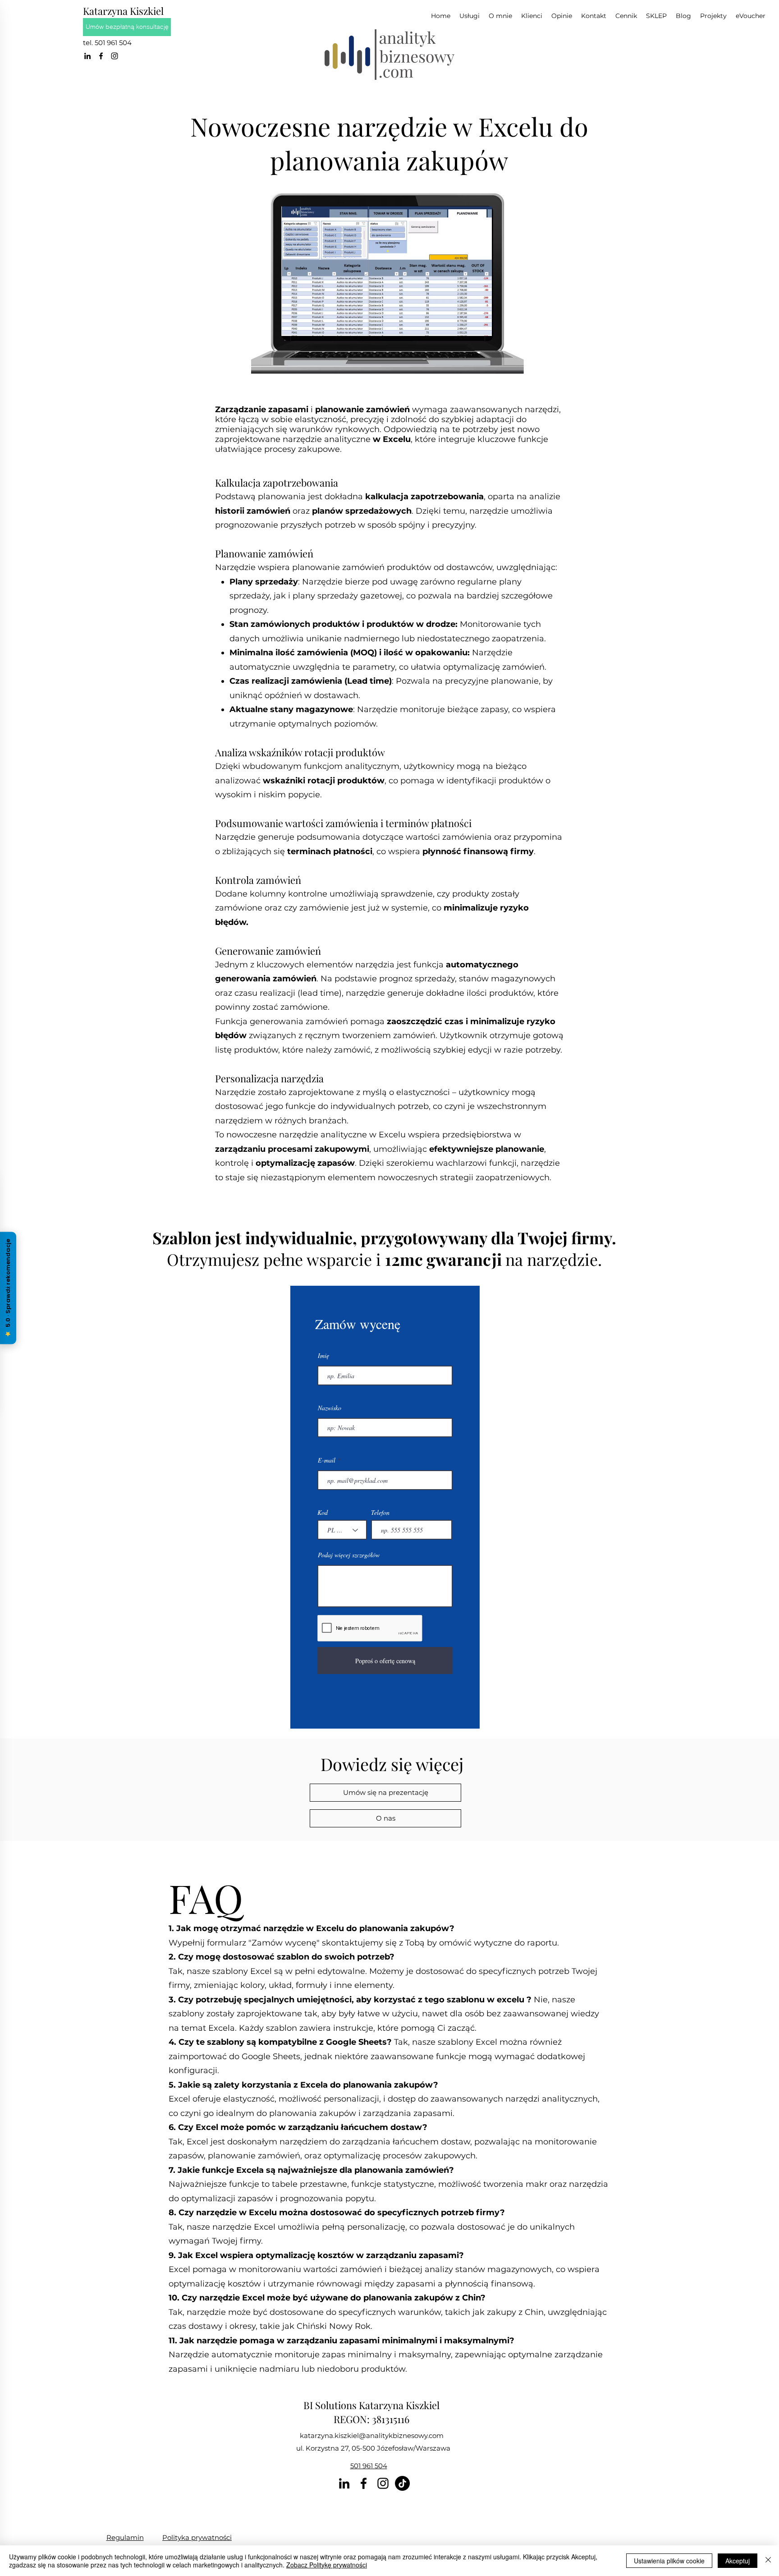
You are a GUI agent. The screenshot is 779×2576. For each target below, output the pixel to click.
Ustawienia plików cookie (669, 2561)
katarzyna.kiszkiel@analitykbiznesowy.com (372, 2436)
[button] (713, 16)
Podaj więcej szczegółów (349, 1555)
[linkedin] (87, 56)
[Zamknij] (768, 2561)
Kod (323, 1513)
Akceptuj (738, 2561)
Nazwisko (330, 1408)
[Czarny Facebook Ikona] (101, 56)
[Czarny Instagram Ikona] (115, 56)
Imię (323, 1356)
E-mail (327, 1460)
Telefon (380, 1513)
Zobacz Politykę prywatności (327, 2565)
